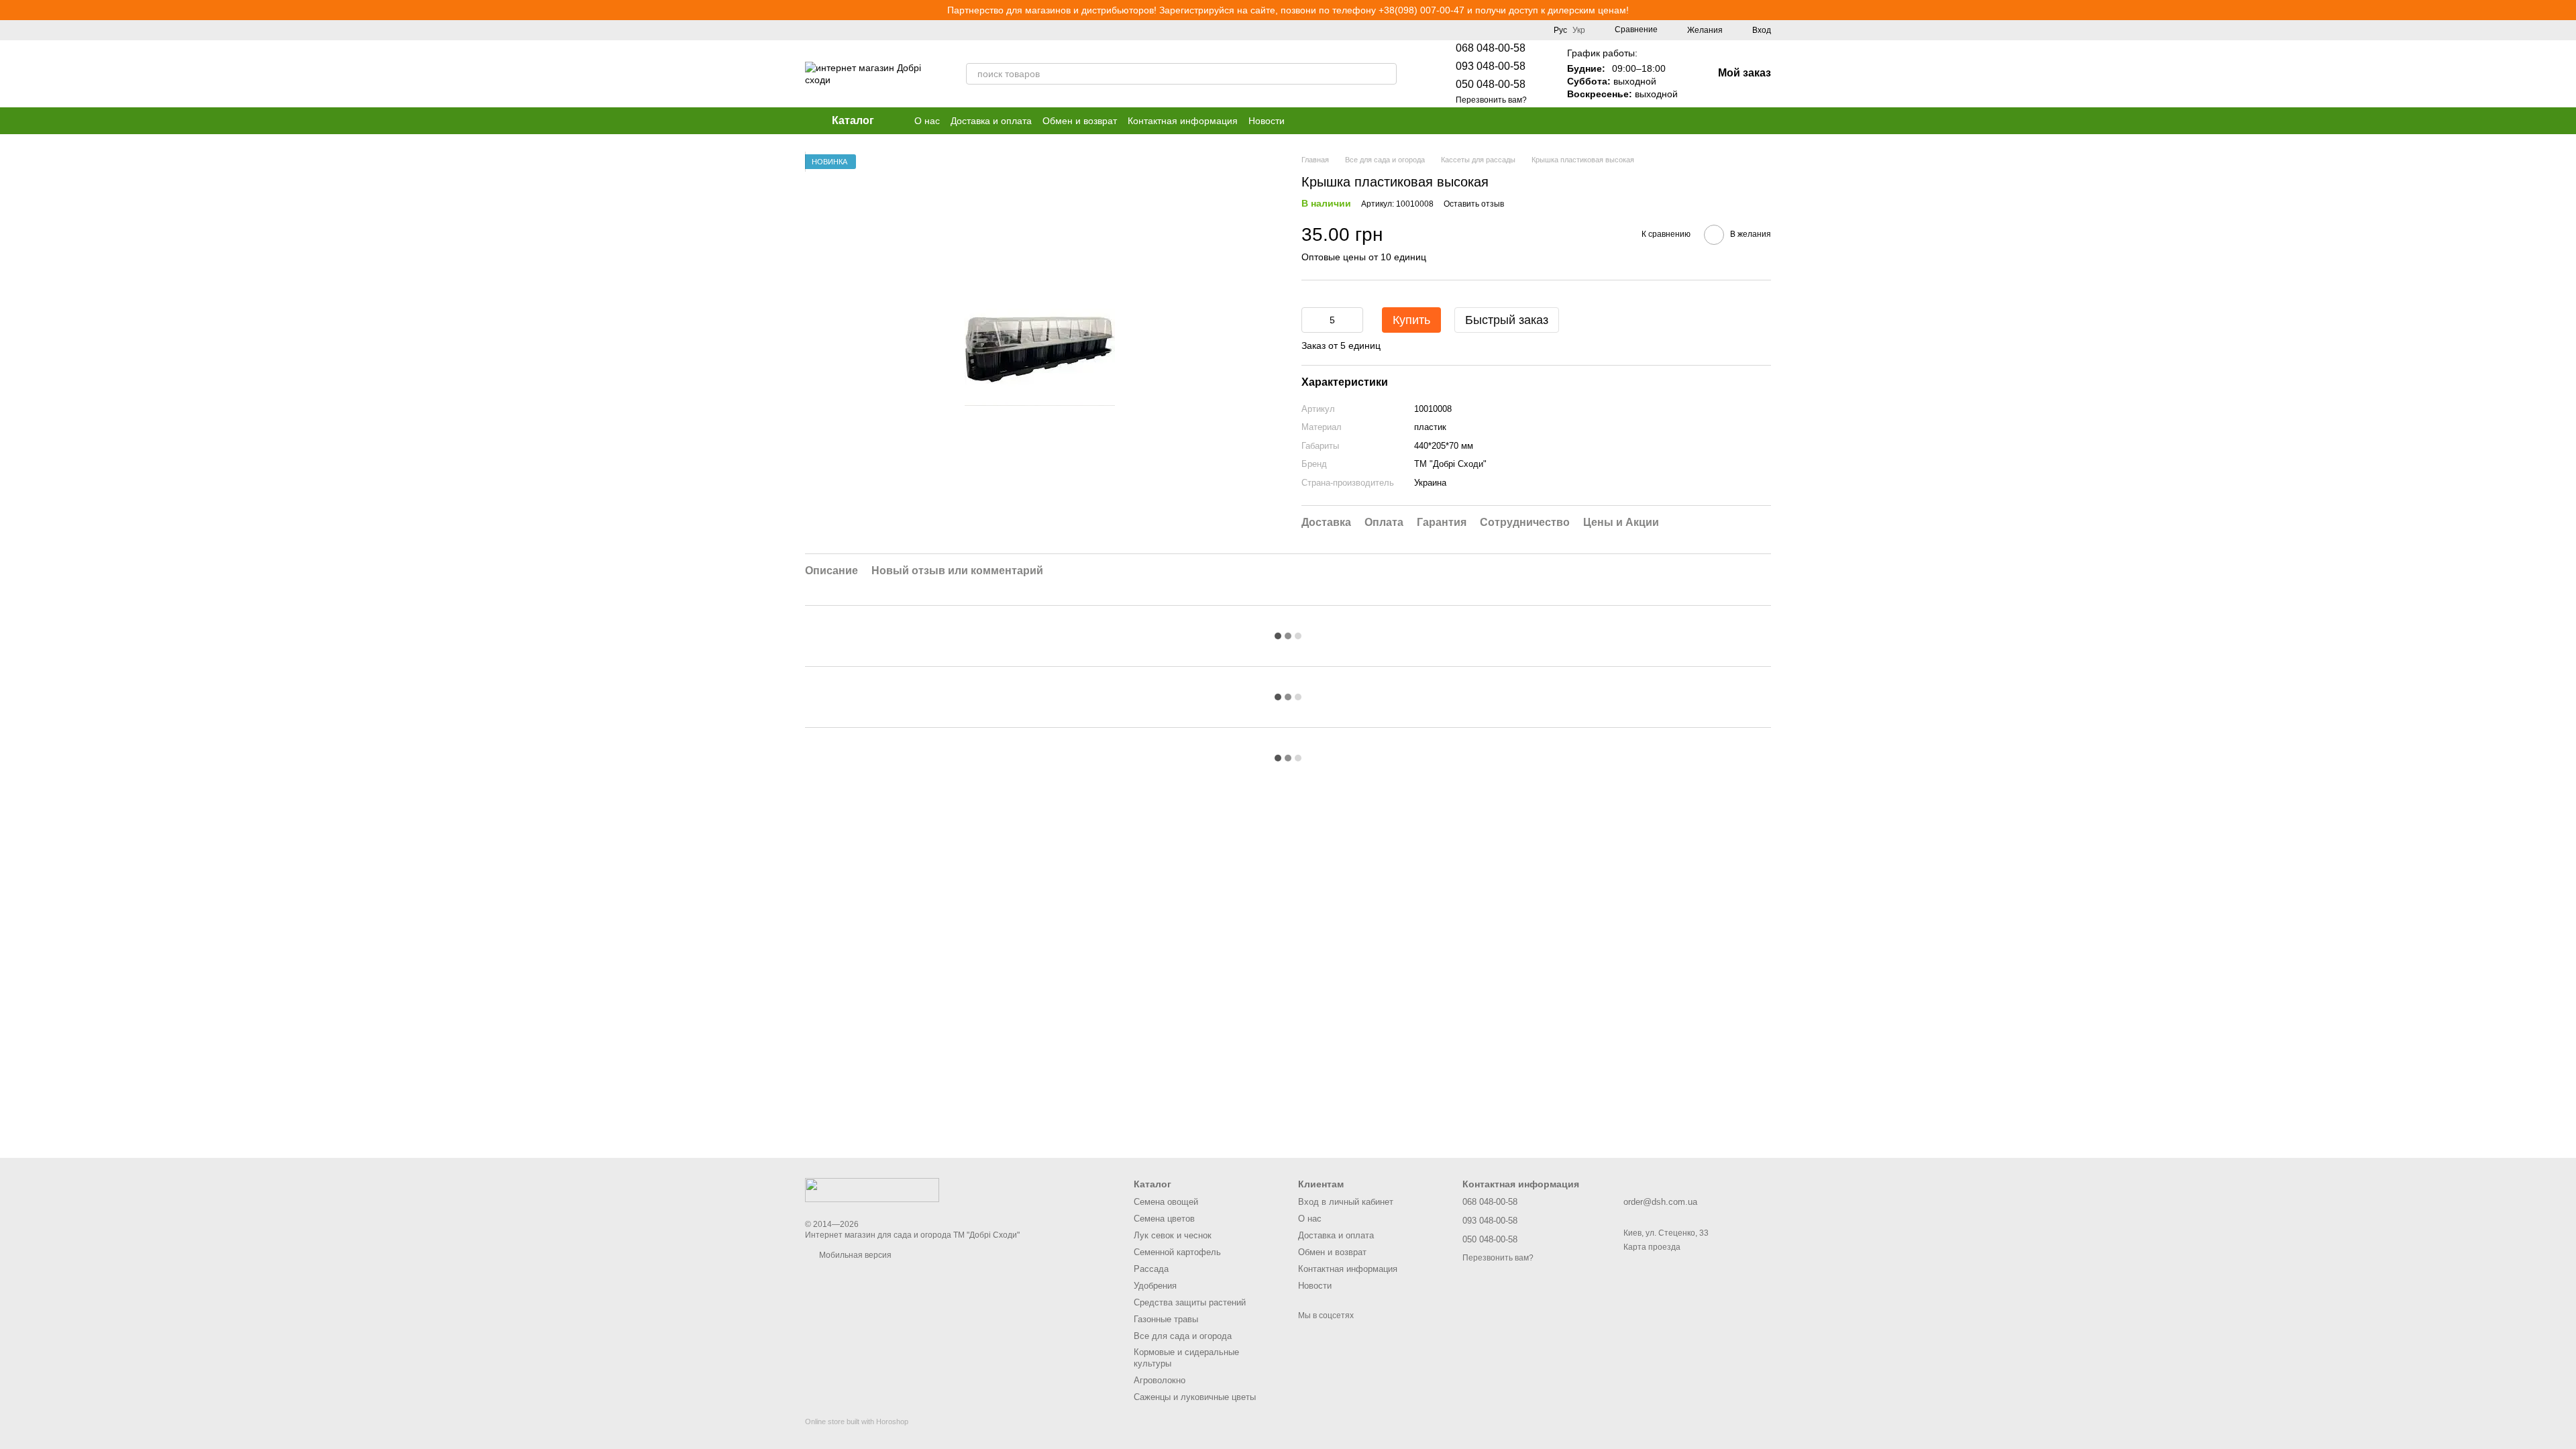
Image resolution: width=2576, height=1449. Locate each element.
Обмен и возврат (1080, 121)
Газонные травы (1166, 1319)
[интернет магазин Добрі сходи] (872, 1189)
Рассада (1151, 1269)
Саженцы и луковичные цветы (1195, 1397)
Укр (1579, 30)
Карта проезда (1652, 1247)
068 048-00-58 (1491, 48)
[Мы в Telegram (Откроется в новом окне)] (1296, 30)
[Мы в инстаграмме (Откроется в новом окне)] (1280, 30)
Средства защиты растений (1190, 1302)
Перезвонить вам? (1491, 100)
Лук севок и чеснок (1173, 1235)
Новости (1267, 121)
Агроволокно (1160, 1380)
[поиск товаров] (1386, 74)
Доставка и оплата (991, 121)
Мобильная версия (854, 1255)
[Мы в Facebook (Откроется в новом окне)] (1264, 30)
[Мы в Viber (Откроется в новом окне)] (1312, 30)
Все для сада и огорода (1183, 1336)
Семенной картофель (1177, 1252)
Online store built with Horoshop (857, 1421)
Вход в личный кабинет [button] (1346, 1202)
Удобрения (1155, 1286)
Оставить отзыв (1474, 204)
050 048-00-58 (1491, 84)
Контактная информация (1183, 121)
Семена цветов (1164, 1219)
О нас (927, 121)
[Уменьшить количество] (1311, 320)
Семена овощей (1166, 1202)
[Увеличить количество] (1353, 320)
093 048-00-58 (1491, 66)
